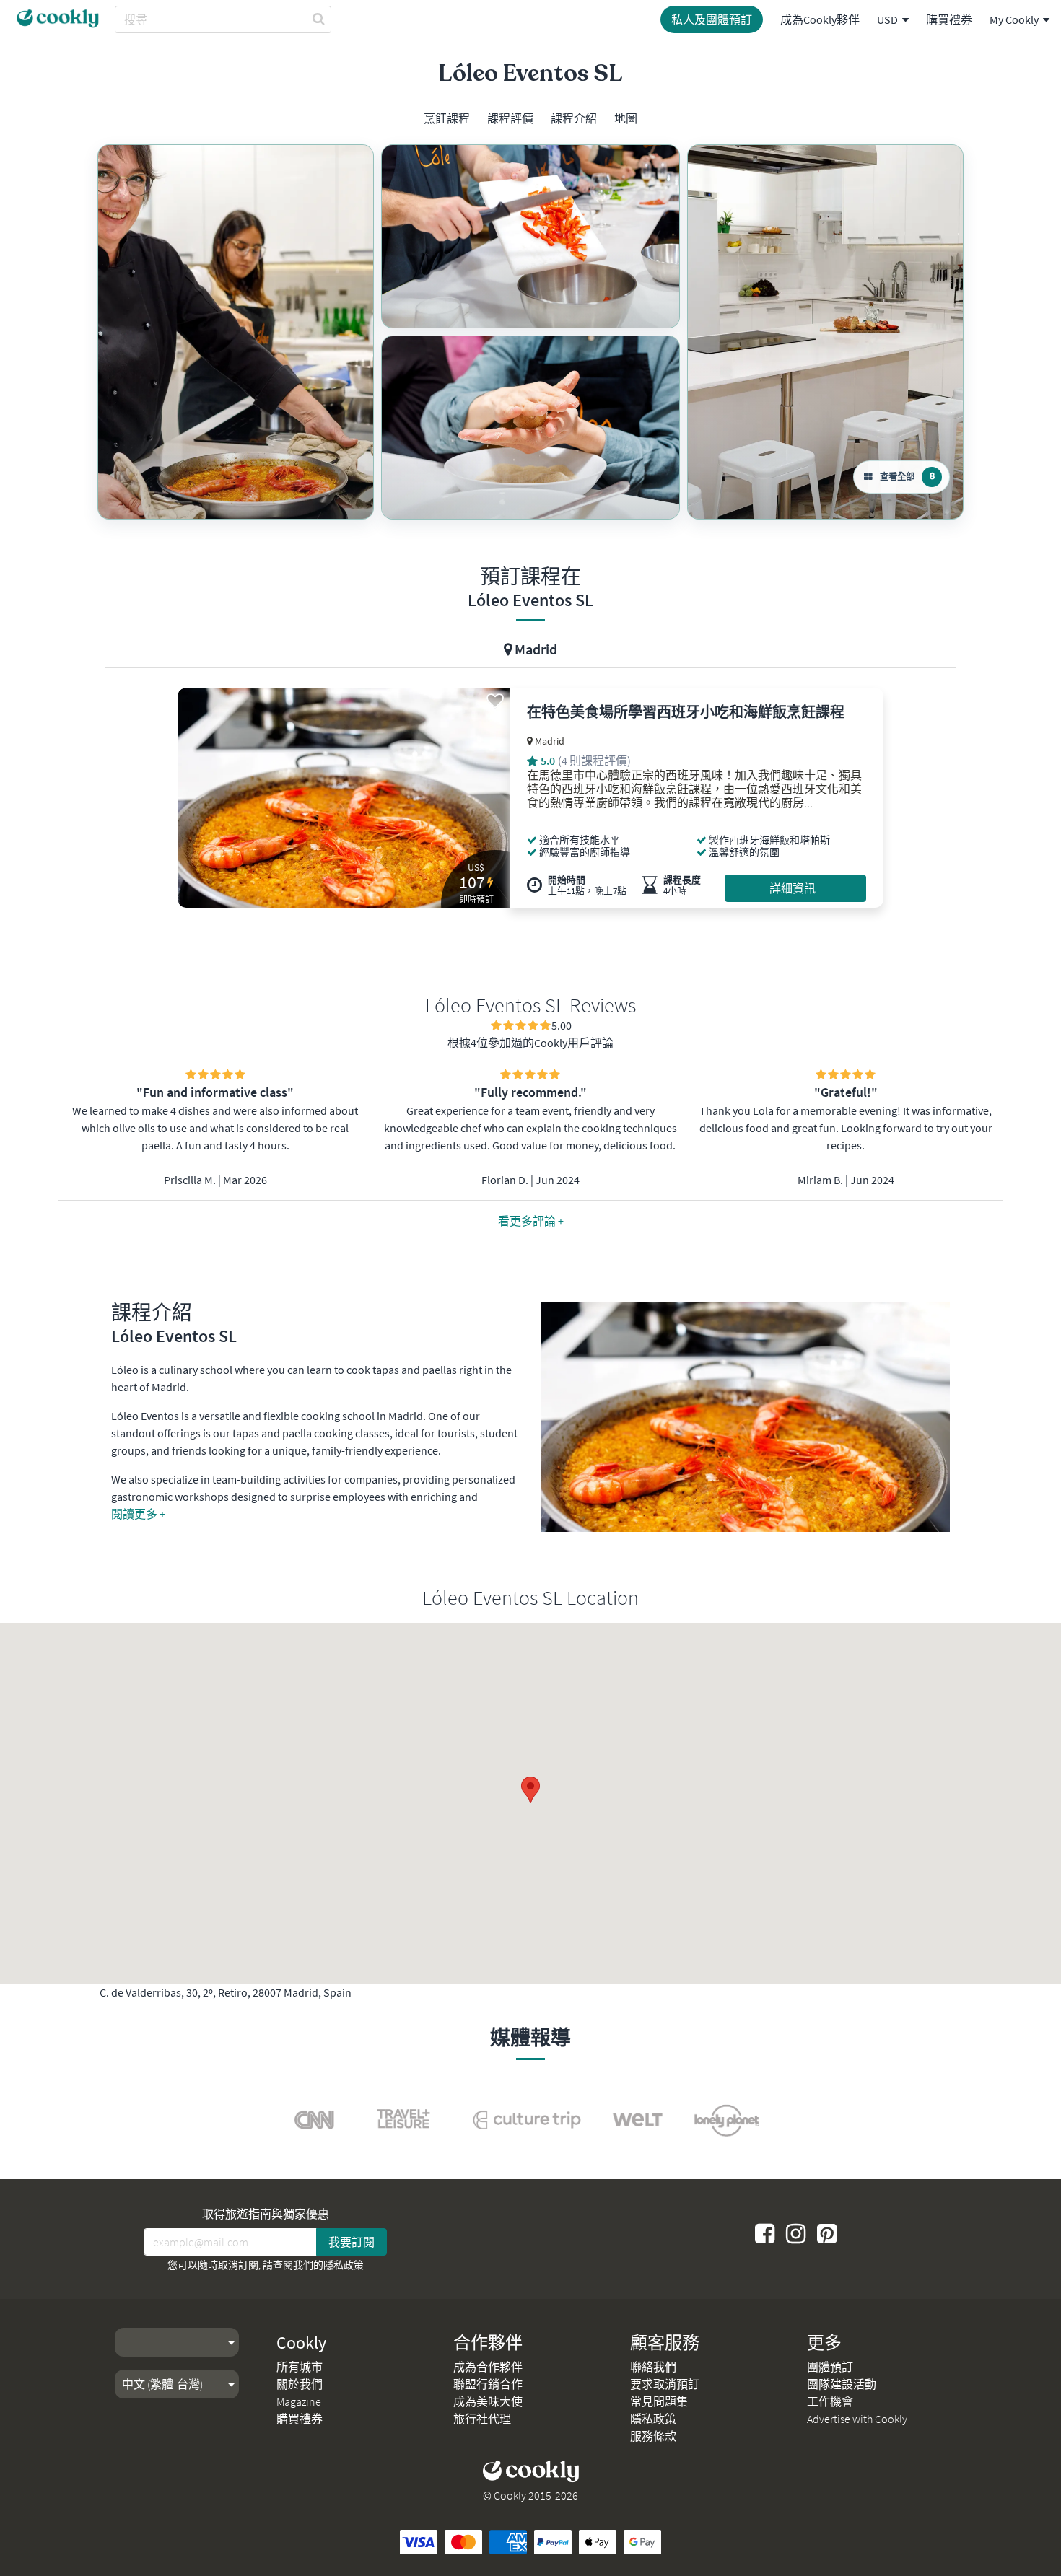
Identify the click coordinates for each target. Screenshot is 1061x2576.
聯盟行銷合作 (488, 2384)
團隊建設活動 (842, 2384)
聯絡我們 (653, 2367)
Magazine (299, 2401)
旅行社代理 (482, 2419)
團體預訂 (830, 2367)
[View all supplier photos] (236, 332)
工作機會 (830, 2401)
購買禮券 (949, 19)
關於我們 (300, 2384)
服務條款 (653, 2436)
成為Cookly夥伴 (820, 19)
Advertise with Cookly (857, 2419)
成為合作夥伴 (488, 2367)
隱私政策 (344, 2265)
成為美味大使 (488, 2401)
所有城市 (300, 2367)
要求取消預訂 (665, 2384)
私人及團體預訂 (712, 19)
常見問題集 (659, 2401)
